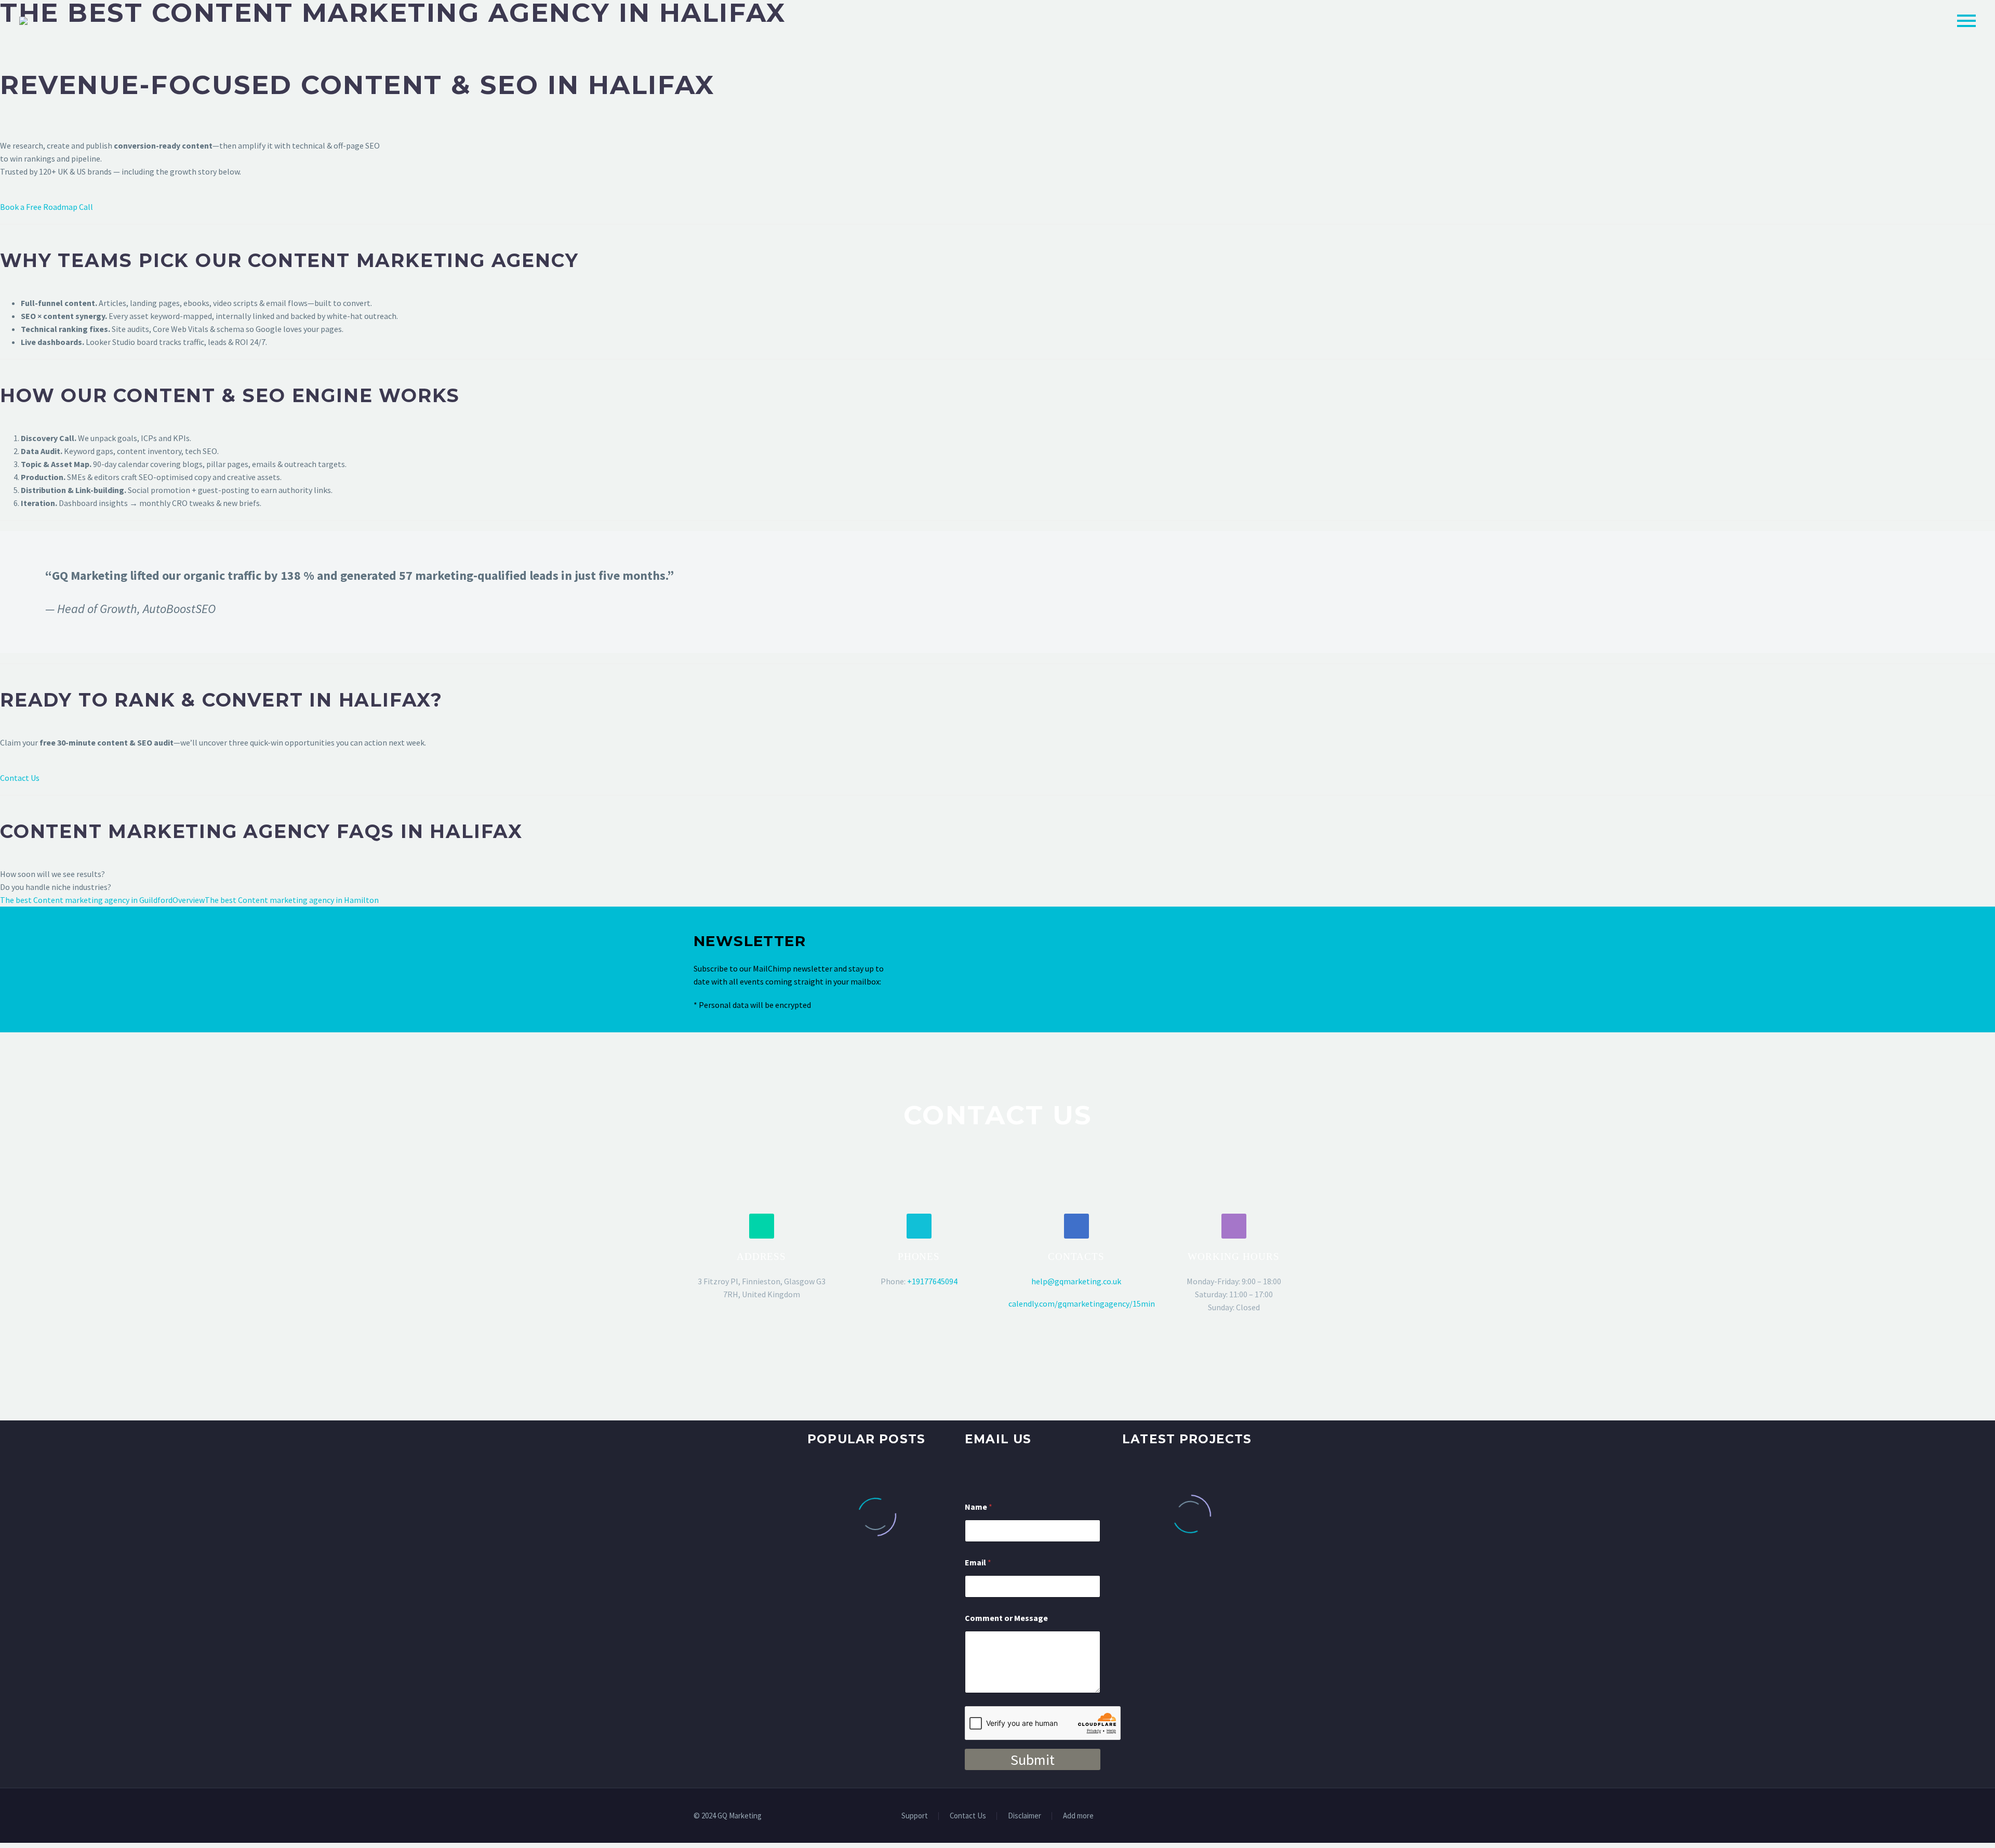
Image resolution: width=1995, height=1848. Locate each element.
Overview (189, 900)
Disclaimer (1025, 1816)
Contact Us (20, 778)
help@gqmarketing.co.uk (1076, 1281)
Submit (1033, 1760)
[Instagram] (1285, 1817)
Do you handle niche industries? (56, 887)
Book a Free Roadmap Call (46, 207)
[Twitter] (1271, 1817)
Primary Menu (1966, 21)
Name (979, 1507)
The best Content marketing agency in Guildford (86, 900)
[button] (762, 1226)
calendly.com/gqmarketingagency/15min (1082, 1304)
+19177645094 (932, 1281)
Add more (1078, 1816)
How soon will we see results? (52, 874)
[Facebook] (1244, 1817)
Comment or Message (1006, 1618)
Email (978, 1563)
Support (915, 1816)
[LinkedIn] (1258, 1817)
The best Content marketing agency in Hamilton (292, 900)
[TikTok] (1298, 1817)
